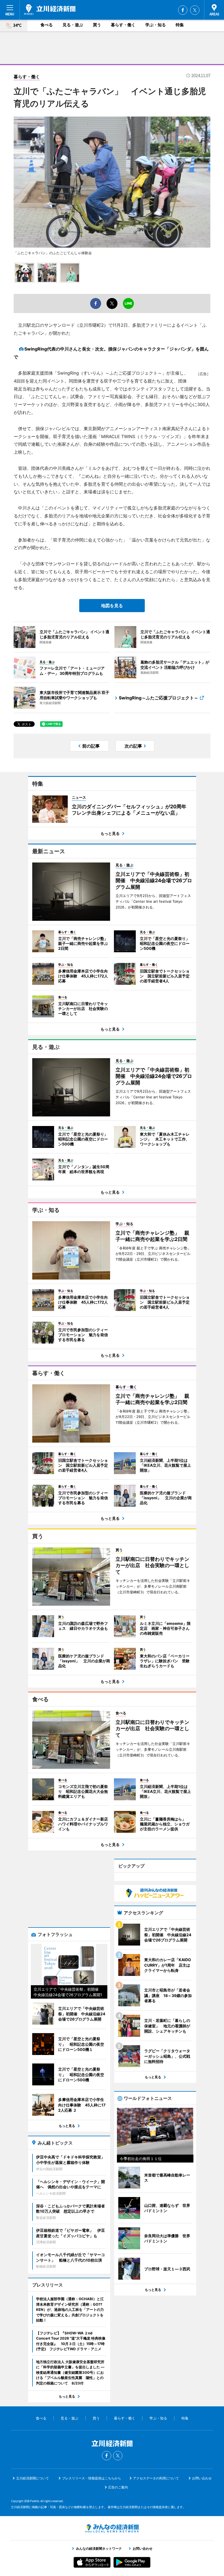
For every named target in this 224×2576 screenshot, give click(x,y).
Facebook (183, 10)
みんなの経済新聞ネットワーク (112, 2528)
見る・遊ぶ (73, 25)
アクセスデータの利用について (156, 2478)
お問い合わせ (202, 2478)
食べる (47, 25)
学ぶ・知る (156, 25)
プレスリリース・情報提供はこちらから (92, 2478)
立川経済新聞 (50, 10)
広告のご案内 (118, 2487)
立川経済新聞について (33, 2478)
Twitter (195, 10)
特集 (180, 25)
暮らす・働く (123, 25)
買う (97, 25)
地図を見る (112, 606)
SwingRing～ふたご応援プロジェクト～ (159, 698)
